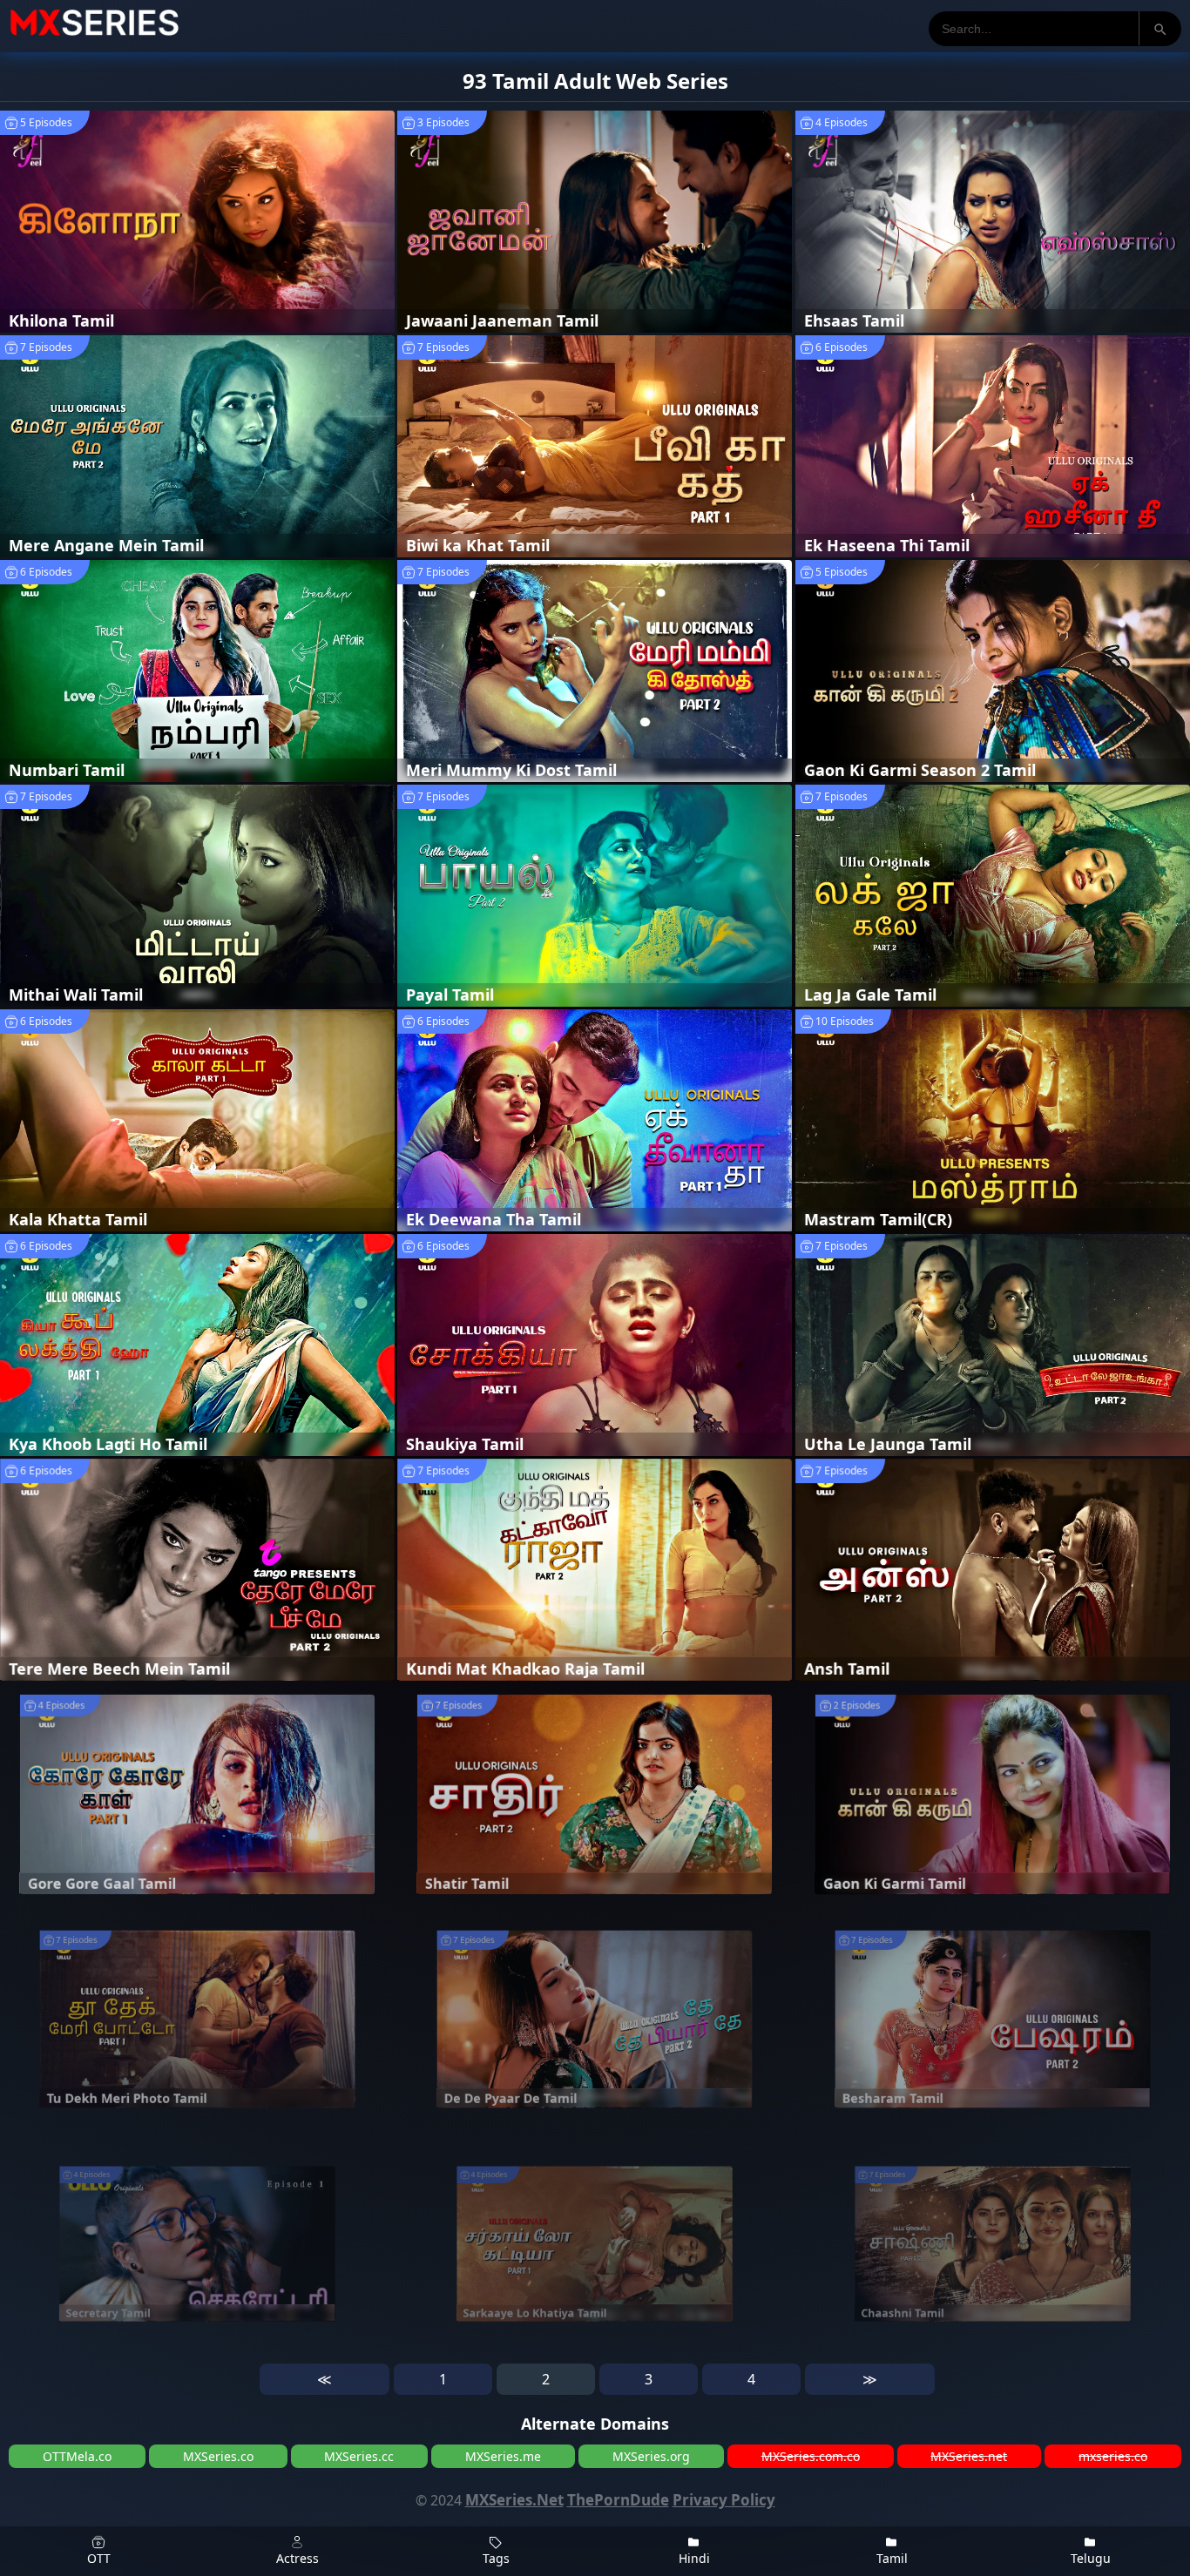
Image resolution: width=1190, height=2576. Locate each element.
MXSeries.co (218, 2456)
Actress (297, 2558)
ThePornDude (618, 2500)
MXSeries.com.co (811, 2456)
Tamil (892, 2558)
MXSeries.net (969, 2456)
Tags (496, 2558)
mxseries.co (1113, 2456)
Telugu (1091, 2558)
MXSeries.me (503, 2456)
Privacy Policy (724, 2500)
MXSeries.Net (514, 2500)
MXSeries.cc (359, 2456)
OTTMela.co (77, 2456)
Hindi (694, 2558)
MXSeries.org (651, 2456)
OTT (99, 2558)
